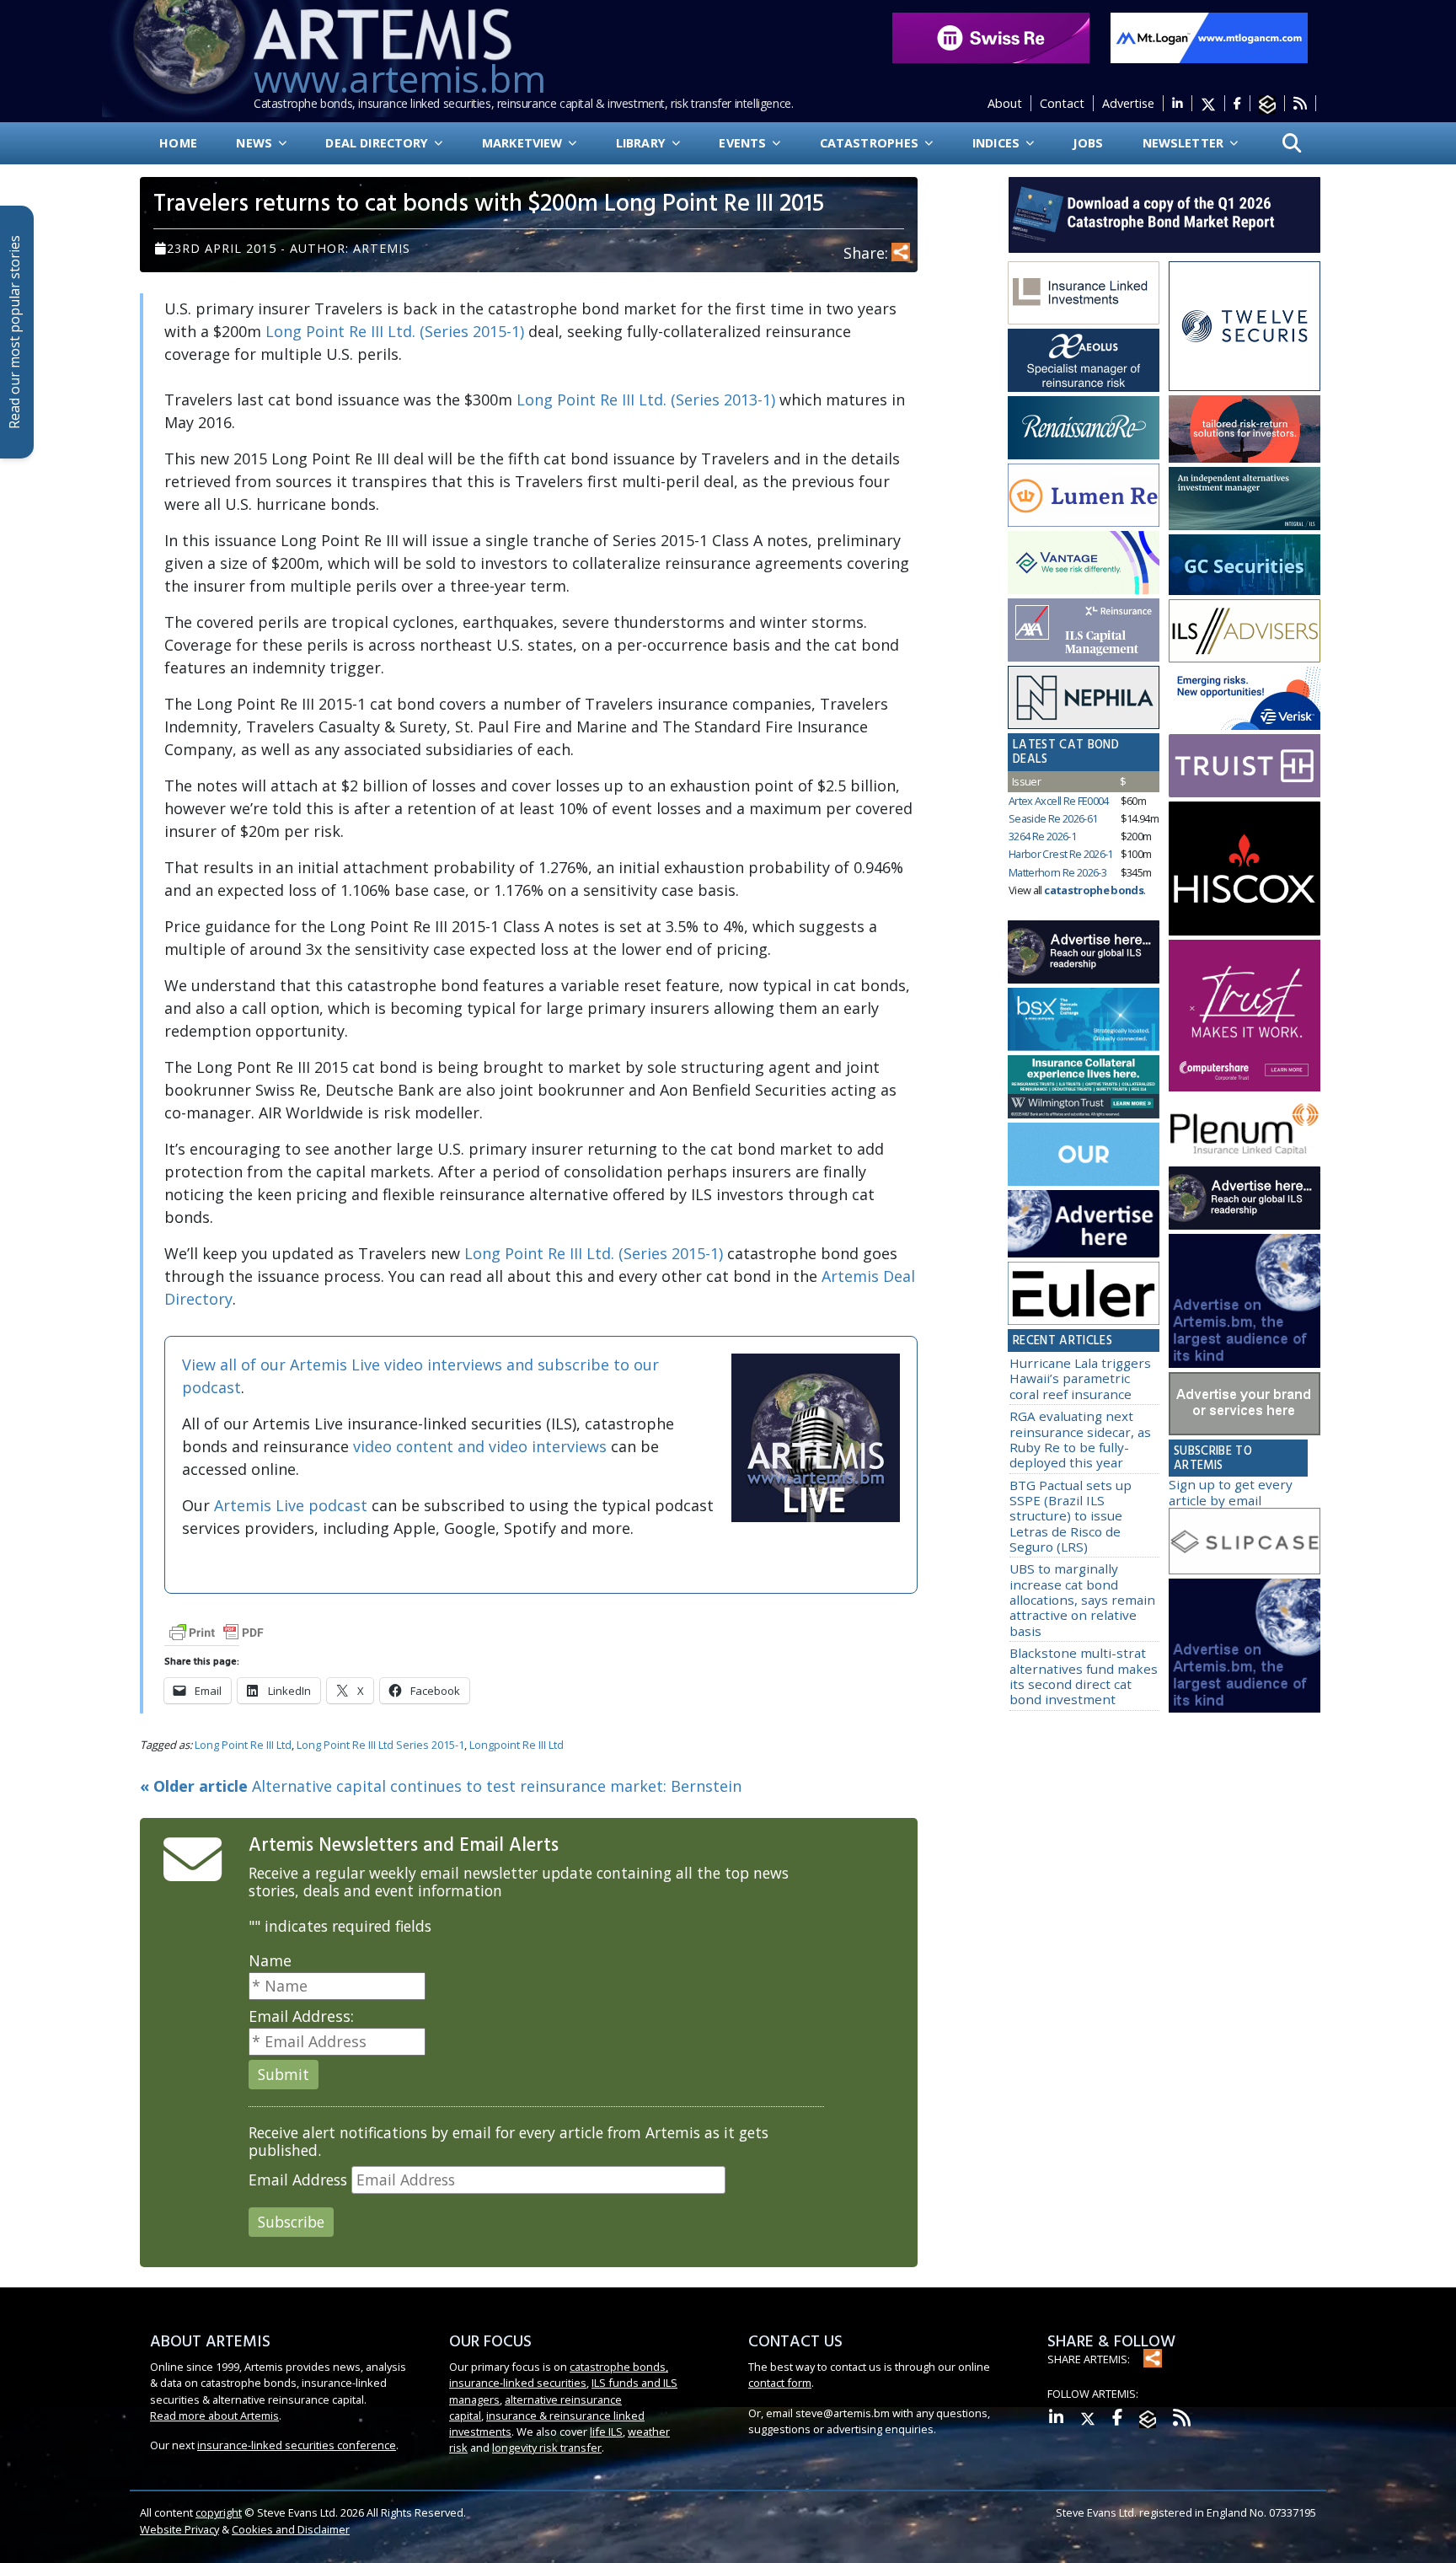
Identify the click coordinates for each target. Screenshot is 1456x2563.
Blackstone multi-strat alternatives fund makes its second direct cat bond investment (1084, 1676)
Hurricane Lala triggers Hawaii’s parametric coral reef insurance (1080, 1378)
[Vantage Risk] (1084, 563)
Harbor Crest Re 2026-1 (1061, 854)
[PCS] (1245, 699)
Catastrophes (871, 143)
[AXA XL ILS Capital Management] (1084, 630)
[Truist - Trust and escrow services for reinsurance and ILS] (1245, 766)
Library (642, 143)
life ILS (606, 2432)
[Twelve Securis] (1245, 326)
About (1005, 103)
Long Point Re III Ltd (243, 1745)
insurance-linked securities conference (297, 2445)
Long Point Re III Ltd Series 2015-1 (380, 1745)
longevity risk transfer (547, 2448)
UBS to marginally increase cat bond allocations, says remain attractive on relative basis (1082, 1599)
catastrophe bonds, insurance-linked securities (559, 2375)
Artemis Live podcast (291, 1505)
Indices (998, 143)
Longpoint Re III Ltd (517, 1745)
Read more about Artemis (214, 2416)
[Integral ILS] (1245, 499)
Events (744, 143)
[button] (1292, 144)
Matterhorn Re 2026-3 (1057, 872)
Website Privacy (179, 2529)
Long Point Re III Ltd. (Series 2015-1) (395, 331)
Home (178, 143)
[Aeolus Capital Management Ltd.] (1084, 361)
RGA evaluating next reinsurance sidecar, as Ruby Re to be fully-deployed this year (1080, 1439)
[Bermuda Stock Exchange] (1084, 1020)
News (256, 143)
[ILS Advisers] (1245, 631)
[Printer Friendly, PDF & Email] (217, 1631)
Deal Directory (378, 143)
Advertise (1128, 103)
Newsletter (1185, 143)
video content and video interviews (480, 1446)
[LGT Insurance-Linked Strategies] (1084, 496)
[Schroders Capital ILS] (1245, 430)
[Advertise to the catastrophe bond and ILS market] (1245, 1404)
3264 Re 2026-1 (1042, 836)
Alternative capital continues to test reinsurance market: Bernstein (441, 1786)
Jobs (1088, 143)
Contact (1062, 103)
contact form (780, 2383)
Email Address (298, 2180)
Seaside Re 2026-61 (1053, 818)
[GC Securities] (1245, 565)
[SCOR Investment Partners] (1084, 1155)
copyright (219, 2512)
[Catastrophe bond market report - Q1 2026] (1156, 213)
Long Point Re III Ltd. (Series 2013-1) (646, 399)
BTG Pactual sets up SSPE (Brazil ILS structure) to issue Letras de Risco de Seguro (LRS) (1071, 1516)
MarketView (524, 143)
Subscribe (291, 2222)
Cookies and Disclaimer (291, 2529)
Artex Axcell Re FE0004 (1059, 801)
